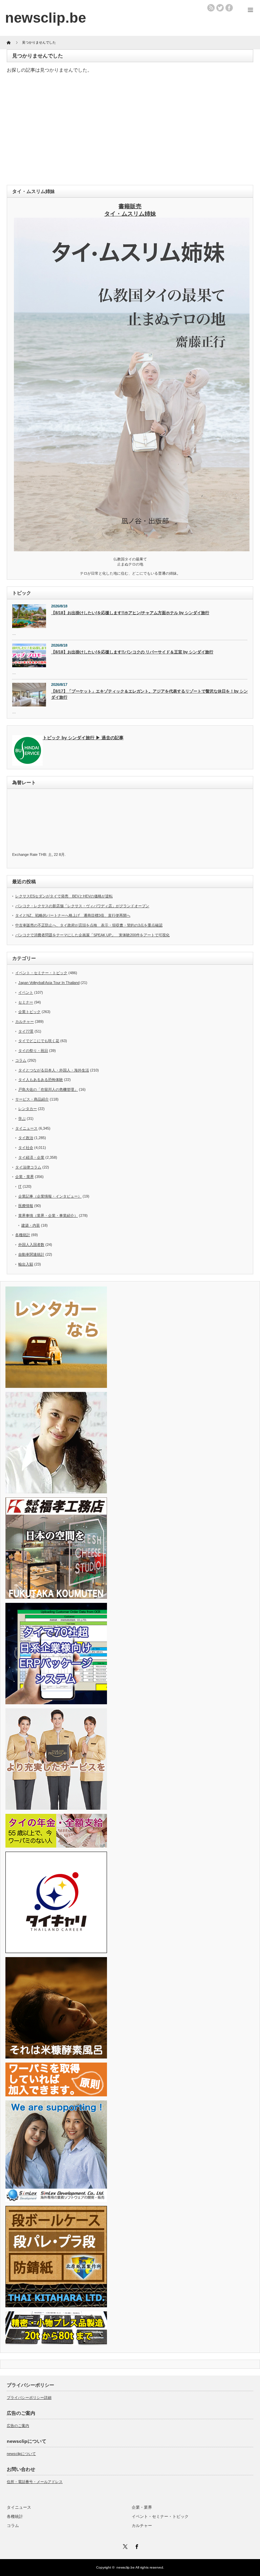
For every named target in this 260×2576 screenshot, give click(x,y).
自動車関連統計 (31, 1254)
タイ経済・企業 (31, 1157)
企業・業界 (25, 1177)
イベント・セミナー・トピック (41, 973)
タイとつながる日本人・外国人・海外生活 (54, 1070)
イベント (26, 992)
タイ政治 (26, 1138)
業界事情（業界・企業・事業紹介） (48, 1215)
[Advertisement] (130, 131)
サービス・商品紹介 (32, 1099)
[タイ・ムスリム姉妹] (132, 549)
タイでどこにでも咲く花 (39, 1041)
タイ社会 (26, 1148)
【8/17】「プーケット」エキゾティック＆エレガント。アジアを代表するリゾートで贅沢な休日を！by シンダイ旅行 (149, 694)
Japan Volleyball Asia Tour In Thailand (49, 983)
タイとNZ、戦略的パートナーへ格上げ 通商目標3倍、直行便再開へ (73, 915)
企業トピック (29, 1012)
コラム (21, 1060)
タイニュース (26, 1128)
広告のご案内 (18, 2426)
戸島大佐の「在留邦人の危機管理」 (48, 1089)
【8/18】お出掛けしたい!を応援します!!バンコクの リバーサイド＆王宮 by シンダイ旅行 (132, 652)
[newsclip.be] (46, 18)
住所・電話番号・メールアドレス (35, 2482)
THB (42, 854)
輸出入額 (26, 1264)
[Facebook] (136, 2546)
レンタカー (28, 1109)
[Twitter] (124, 2546)
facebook (229, 8)
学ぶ (22, 1118)
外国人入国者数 (31, 1245)
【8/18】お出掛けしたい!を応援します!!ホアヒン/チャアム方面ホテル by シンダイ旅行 (130, 613)
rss (211, 8)
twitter (220, 8)
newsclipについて (21, 2454)
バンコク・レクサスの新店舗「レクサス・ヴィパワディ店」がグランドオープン (82, 906)
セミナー (26, 1002)
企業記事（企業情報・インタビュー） (50, 1196)
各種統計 (23, 1235)
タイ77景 (26, 1031)
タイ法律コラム (28, 1167)
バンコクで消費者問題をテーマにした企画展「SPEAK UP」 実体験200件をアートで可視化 (92, 935)
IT (20, 1186)
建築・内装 (31, 1225)
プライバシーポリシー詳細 (29, 2398)
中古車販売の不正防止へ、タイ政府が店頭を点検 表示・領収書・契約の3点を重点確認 (89, 925)
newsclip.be (126, 2567)
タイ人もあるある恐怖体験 (41, 1080)
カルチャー (25, 1021)
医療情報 (26, 1206)
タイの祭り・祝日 (33, 1051)
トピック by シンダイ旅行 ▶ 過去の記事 (83, 738)
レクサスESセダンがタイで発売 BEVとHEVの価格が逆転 (64, 896)
